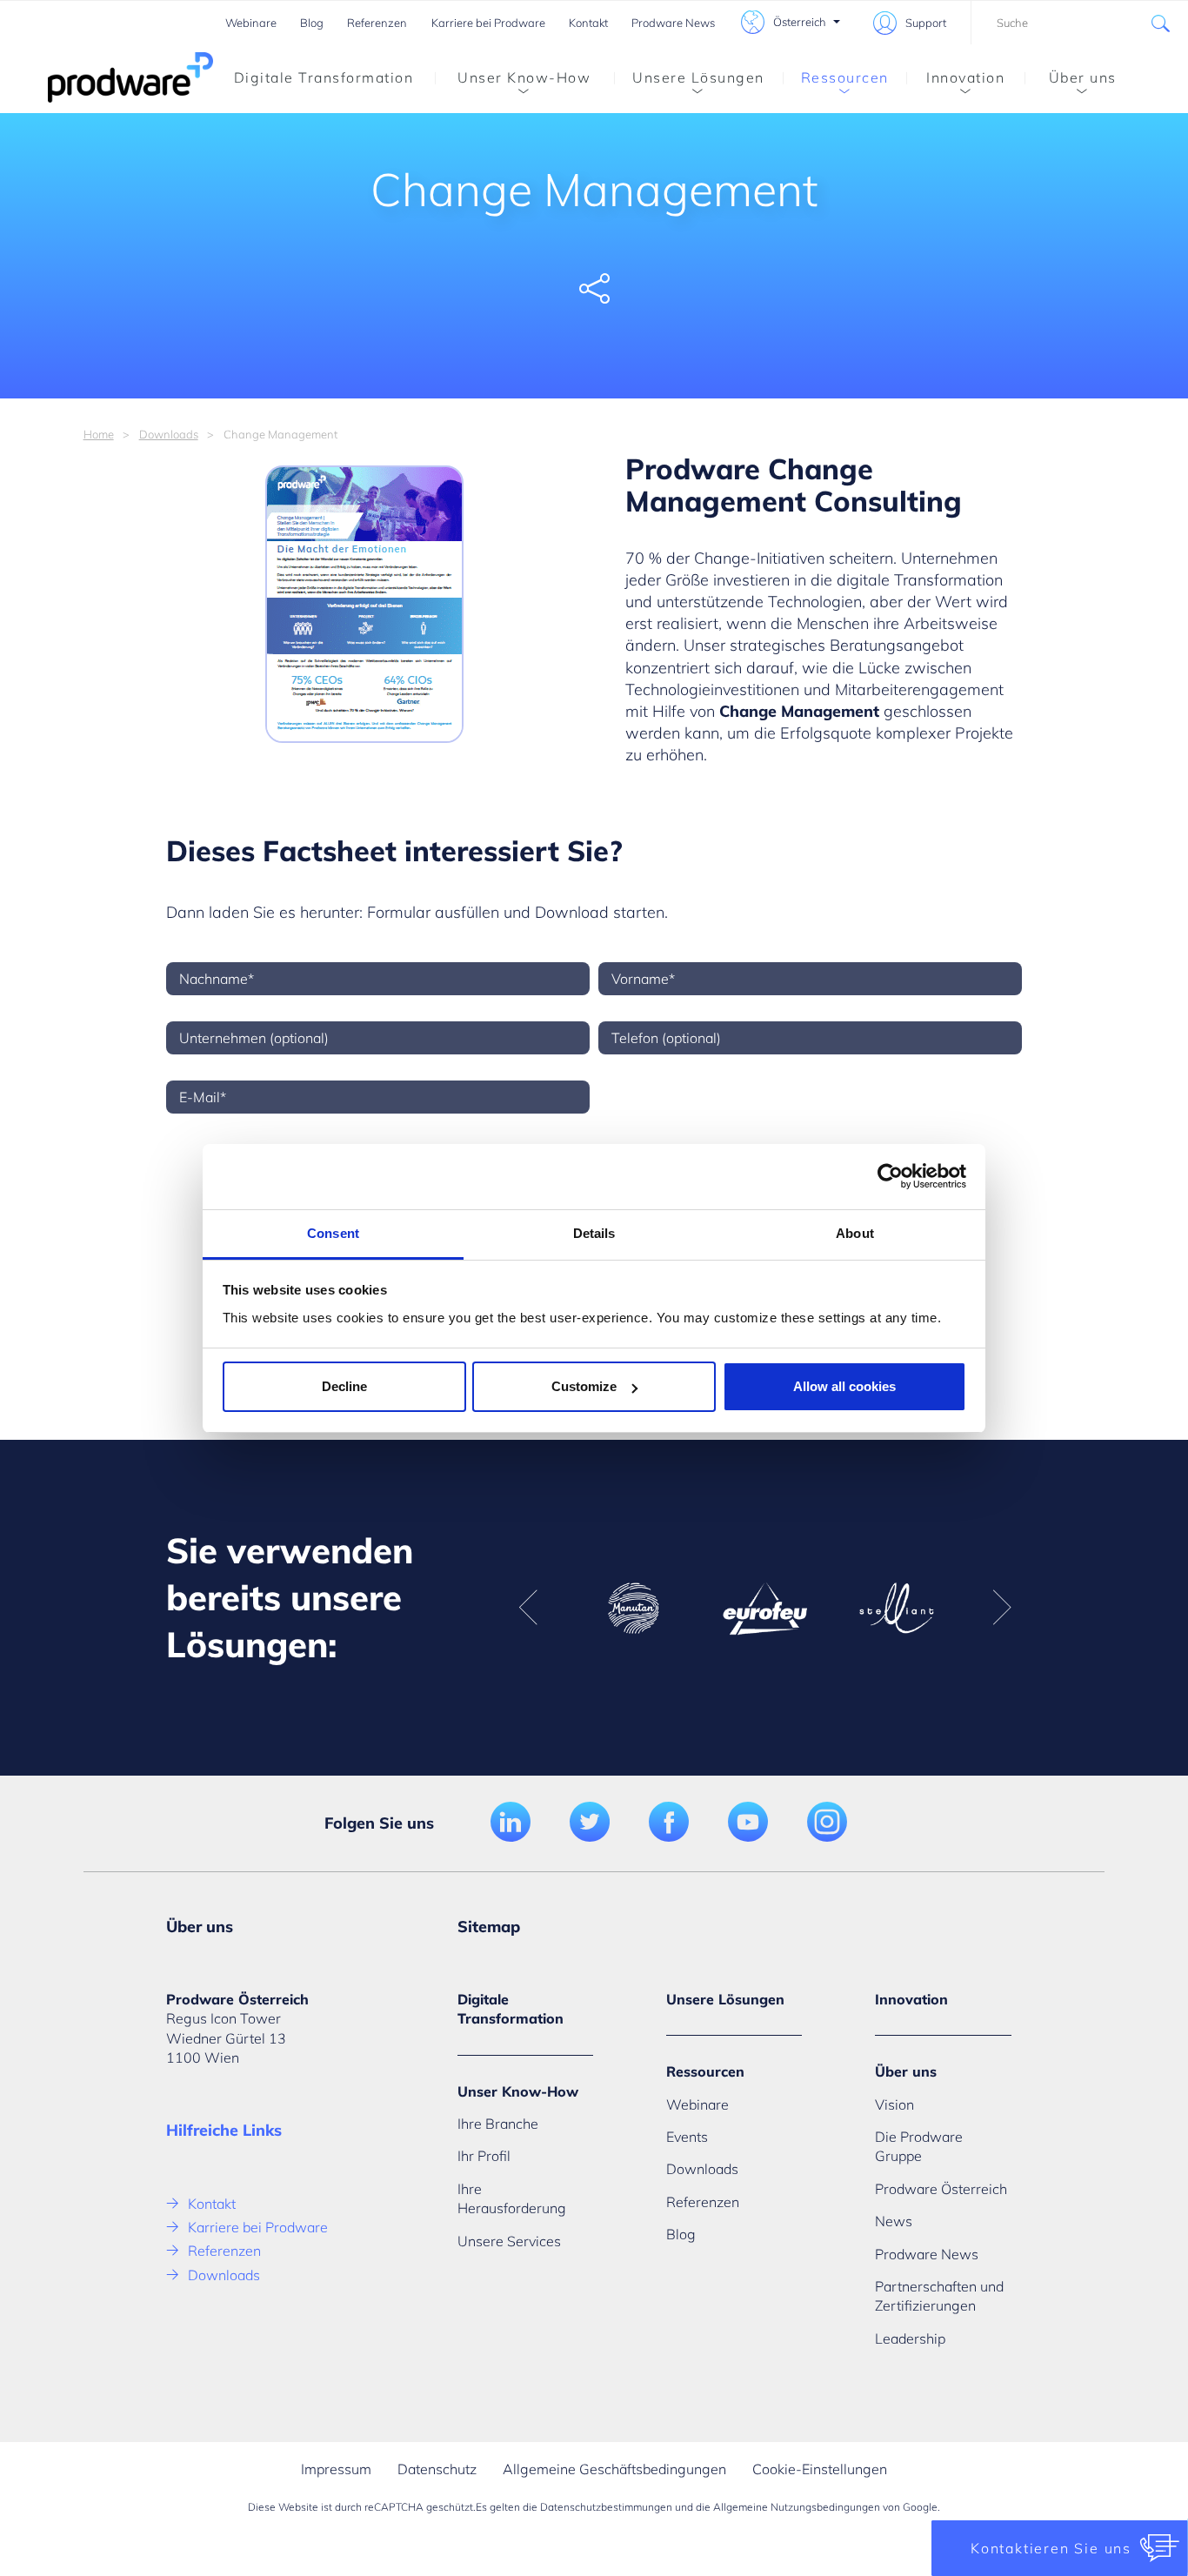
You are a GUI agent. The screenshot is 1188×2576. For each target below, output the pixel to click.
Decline (344, 1386)
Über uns (1083, 77)
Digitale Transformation (324, 77)
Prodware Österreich (941, 2189)
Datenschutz (437, 2469)
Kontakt (588, 23)
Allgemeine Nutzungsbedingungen (797, 2507)
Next (1002, 1608)
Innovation (965, 77)
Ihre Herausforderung (512, 2198)
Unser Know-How (524, 77)
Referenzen (377, 23)
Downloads (169, 434)
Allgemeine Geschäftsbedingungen (614, 2469)
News (894, 2221)
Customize (584, 1386)
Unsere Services (509, 2241)
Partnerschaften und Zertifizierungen (939, 2296)
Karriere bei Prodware (488, 23)
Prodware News (673, 23)
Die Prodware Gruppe (919, 2146)
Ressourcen (845, 77)
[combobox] (1079, 23)
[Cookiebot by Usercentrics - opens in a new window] (890, 1176)
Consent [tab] (333, 1233)
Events (687, 2137)
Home (99, 434)
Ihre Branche (498, 2124)
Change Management (799, 711)
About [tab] (855, 1233)
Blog (312, 23)
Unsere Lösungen (698, 77)
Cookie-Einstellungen (820, 2469)
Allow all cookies (844, 1386)
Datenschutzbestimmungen (606, 2507)
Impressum (336, 2469)
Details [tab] (594, 1233)
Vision (894, 2104)
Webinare (251, 23)
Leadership (910, 2338)
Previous (528, 1608)
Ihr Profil (484, 2156)
